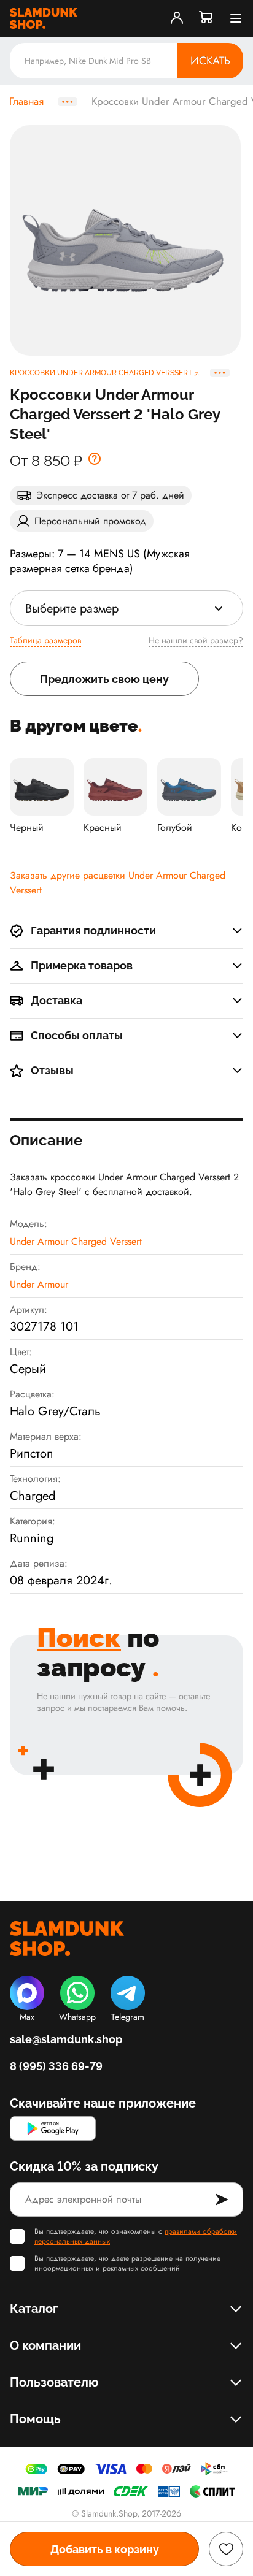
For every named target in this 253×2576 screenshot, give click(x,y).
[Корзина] (206, 18)
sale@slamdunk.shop (66, 2039)
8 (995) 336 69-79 (56, 2066)
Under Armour (39, 1284)
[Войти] (177, 18)
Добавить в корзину (105, 2549)
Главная (26, 102)
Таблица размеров (45, 640)
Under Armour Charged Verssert (76, 1241)
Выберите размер (72, 609)
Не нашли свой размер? (196, 640)
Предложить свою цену (104, 679)
